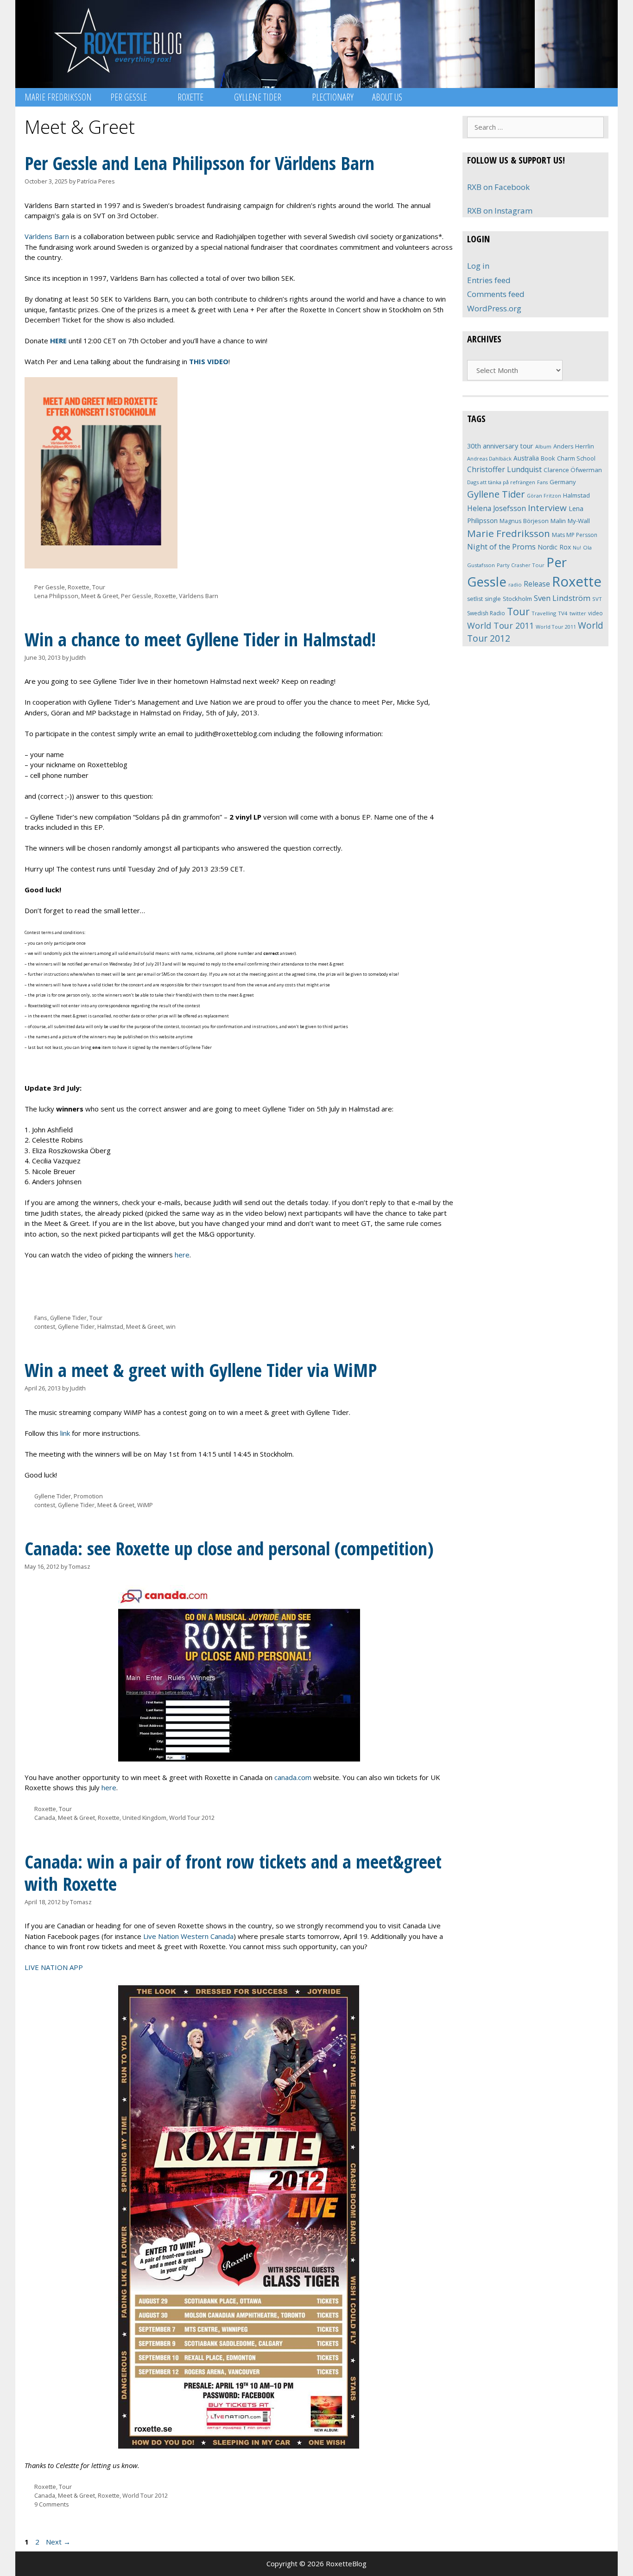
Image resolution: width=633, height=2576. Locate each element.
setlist (475, 599)
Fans (41, 1318)
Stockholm (517, 599)
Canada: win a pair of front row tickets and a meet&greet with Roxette (233, 1872)
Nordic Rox (554, 547)
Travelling (544, 613)
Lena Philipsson (56, 596)
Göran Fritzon (544, 496)
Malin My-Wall (570, 521)
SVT (597, 599)
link (65, 1433)
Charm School (576, 458)
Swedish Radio (486, 613)
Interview (547, 508)
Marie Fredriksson (58, 97)
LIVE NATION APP (54, 1967)
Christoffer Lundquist (504, 469)
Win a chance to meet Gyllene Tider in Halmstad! (200, 639)
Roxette (190, 97)
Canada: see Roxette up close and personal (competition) (229, 1548)
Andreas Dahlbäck (489, 458)
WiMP (145, 1505)
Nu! (577, 548)
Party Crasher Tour (521, 565)
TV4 (563, 613)
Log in (478, 266)
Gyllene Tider (258, 97)
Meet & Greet (100, 596)
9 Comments (52, 2504)
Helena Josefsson (497, 508)
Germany (563, 482)
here (182, 1255)
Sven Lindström (562, 598)
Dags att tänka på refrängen (501, 482)
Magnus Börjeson (524, 521)
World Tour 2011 (500, 625)
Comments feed (496, 294)
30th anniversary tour (500, 446)
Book (548, 458)
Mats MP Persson (575, 535)
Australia (526, 458)
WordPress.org (494, 308)
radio (515, 584)
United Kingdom (144, 1818)
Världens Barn (47, 236)
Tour (99, 587)
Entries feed (489, 280)
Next (58, 2542)
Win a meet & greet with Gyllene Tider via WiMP (201, 1370)
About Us (387, 97)
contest (45, 1326)
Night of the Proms (501, 546)
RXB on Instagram (500, 211)
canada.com (293, 1777)
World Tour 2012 (192, 1818)
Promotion (88, 1496)
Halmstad (110, 1326)
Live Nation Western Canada (188, 1936)
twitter (578, 613)
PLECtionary (333, 97)
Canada (45, 1818)
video (595, 613)
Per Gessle (129, 97)
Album (543, 446)
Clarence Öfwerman (573, 470)
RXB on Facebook (498, 187)
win (171, 1326)
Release (537, 584)
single (493, 599)
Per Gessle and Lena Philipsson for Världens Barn (199, 163)
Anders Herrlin (574, 446)
